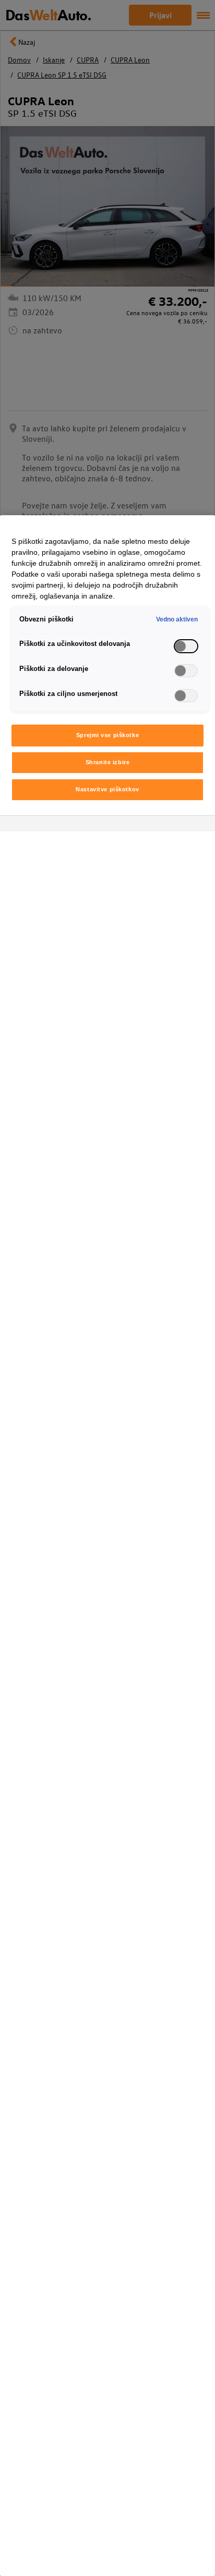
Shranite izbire (108, 762)
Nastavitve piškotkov (107, 789)
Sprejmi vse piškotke (107, 735)
